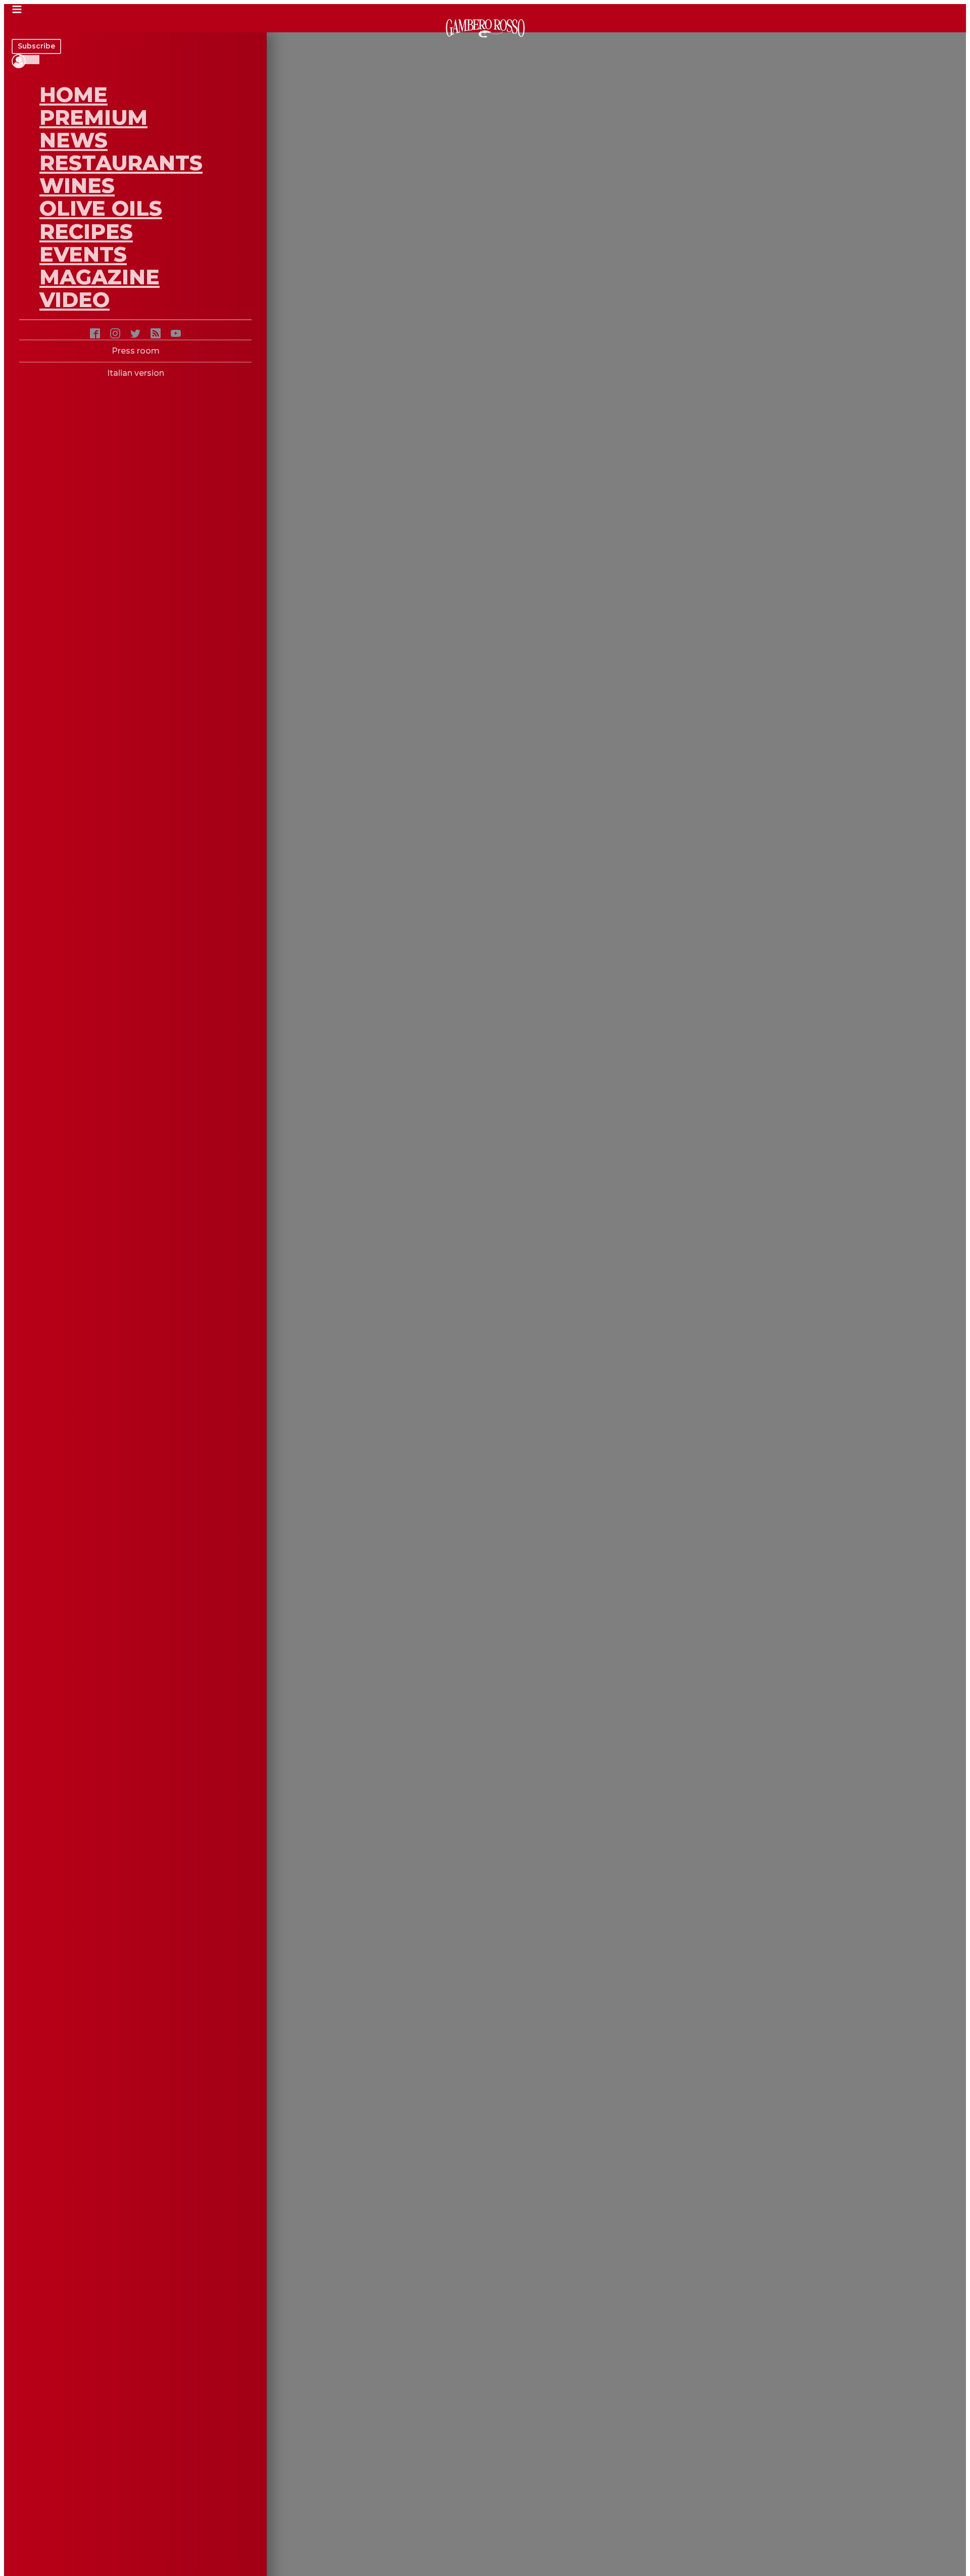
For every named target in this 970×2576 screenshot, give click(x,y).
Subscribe (36, 46)
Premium (93, 117)
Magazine (100, 277)
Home (74, 94)
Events (83, 254)
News (74, 140)
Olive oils (101, 208)
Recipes (86, 231)
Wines (77, 185)
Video (75, 300)
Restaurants (121, 163)
